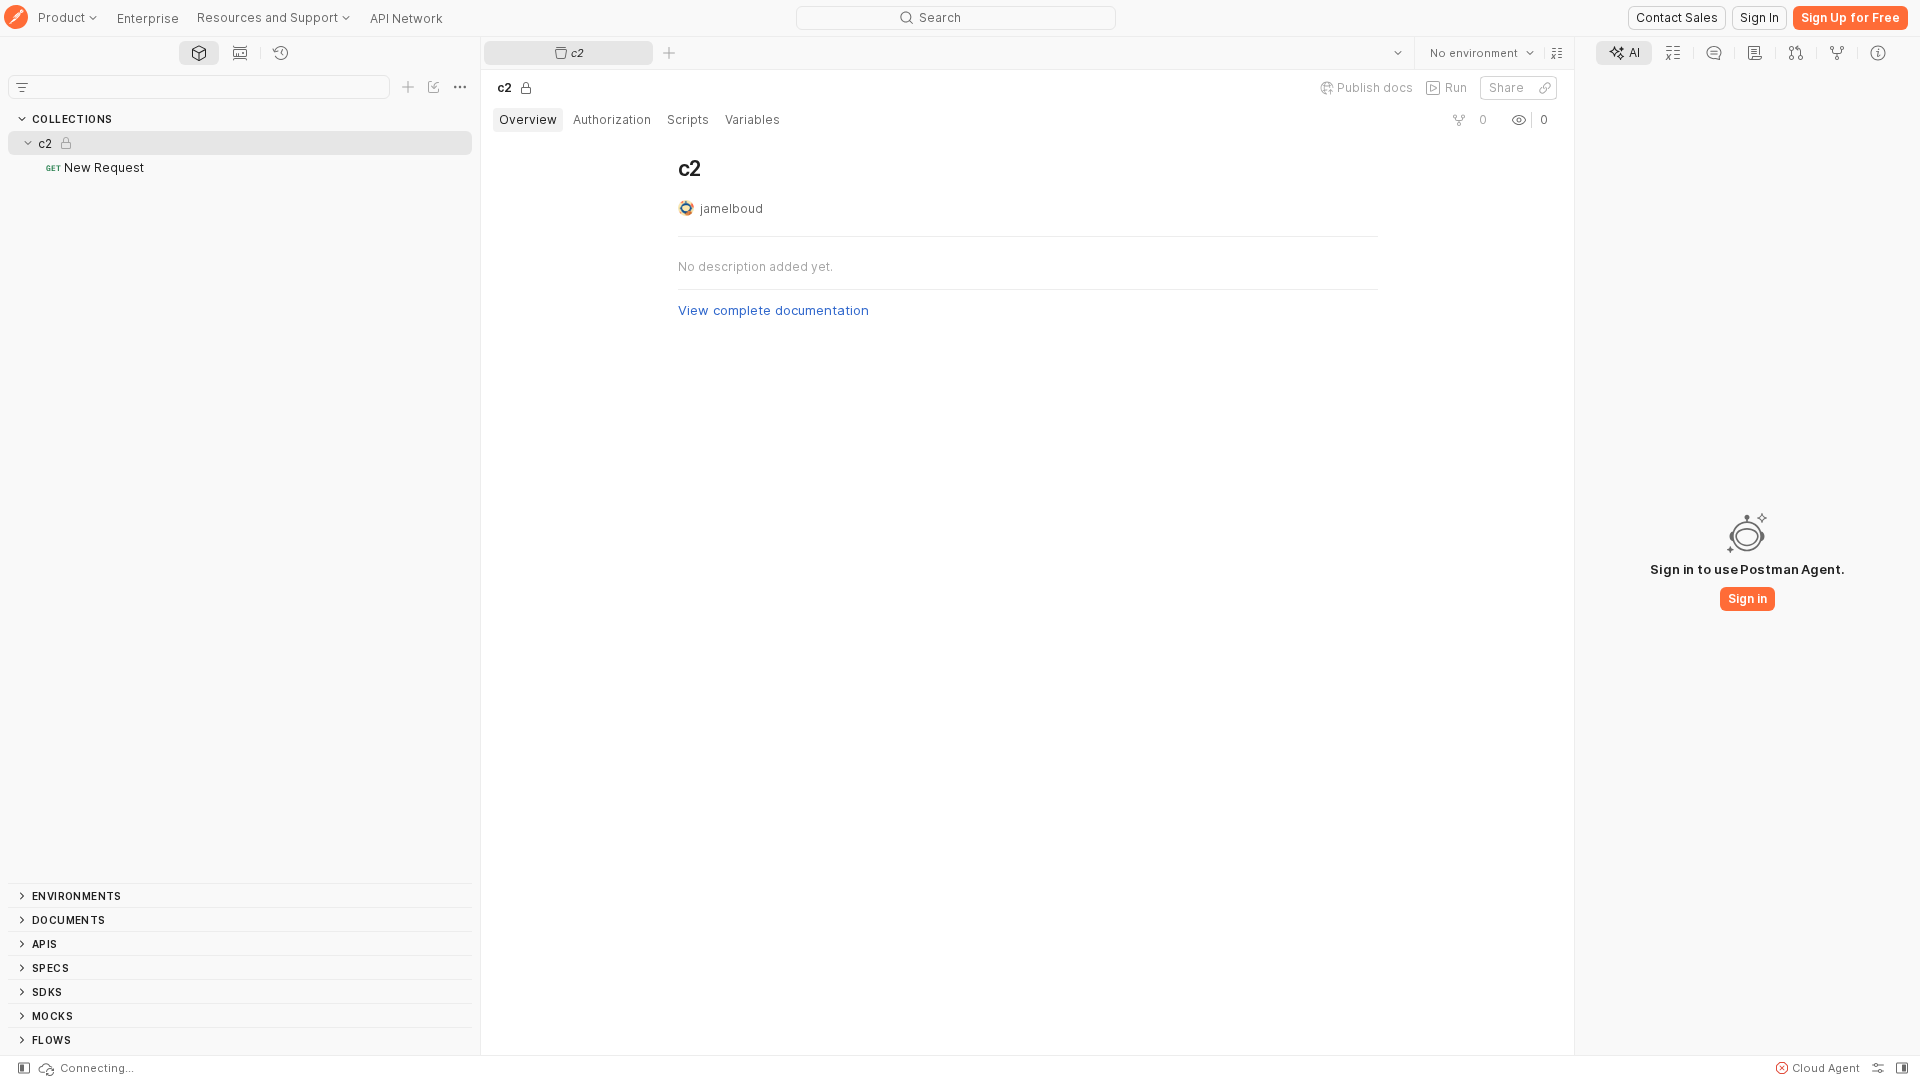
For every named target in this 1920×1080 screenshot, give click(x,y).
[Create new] (408, 87)
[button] (1557, 53)
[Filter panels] (22, 87)
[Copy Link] (1545, 88)
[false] (1459, 120)
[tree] (240, 507)
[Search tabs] (1398, 53)
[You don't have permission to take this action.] (669, 53)
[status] (85, 1068)
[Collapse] (28, 143)
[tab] (199, 53)
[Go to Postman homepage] (16, 18)
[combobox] (1482, 53)
